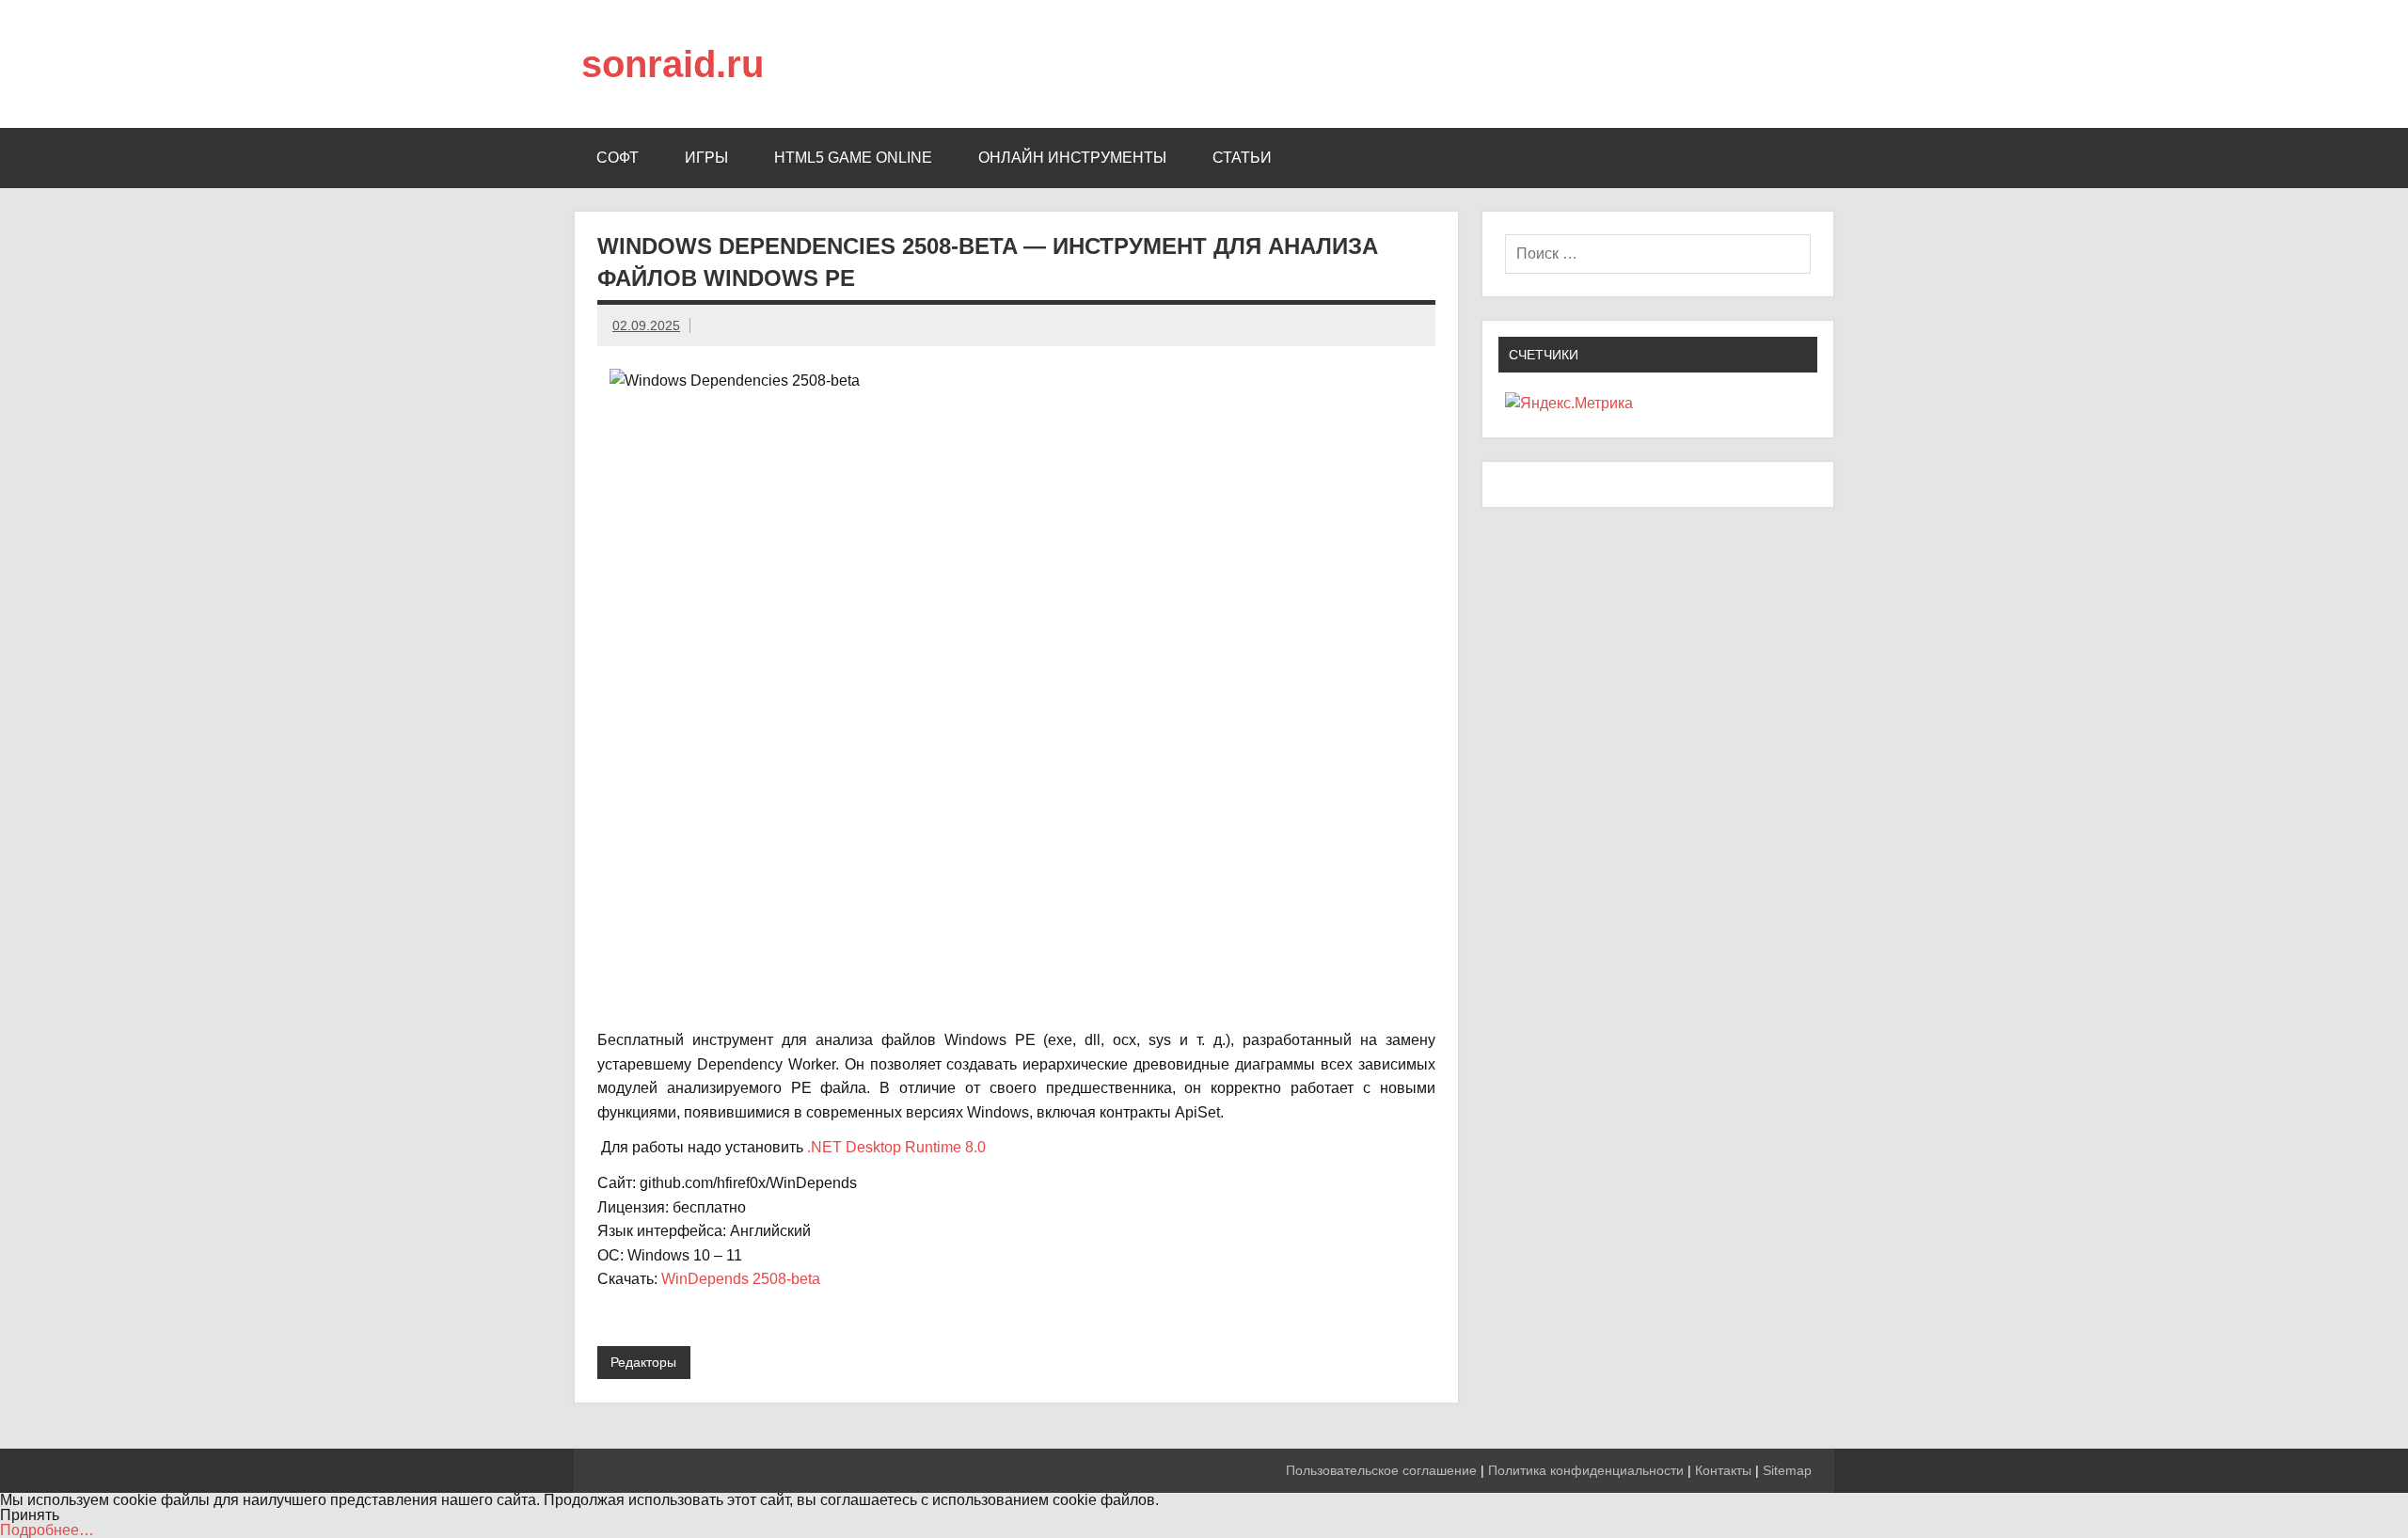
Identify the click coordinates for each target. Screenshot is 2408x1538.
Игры (706, 158)
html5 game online (853, 158)
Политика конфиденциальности (1586, 1470)
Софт (618, 158)
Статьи (1242, 158)
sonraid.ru (673, 64)
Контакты (1723, 1470)
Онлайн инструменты (1072, 158)
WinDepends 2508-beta (741, 1279)
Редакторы (643, 1362)
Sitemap (1787, 1470)
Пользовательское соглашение (1381, 1470)
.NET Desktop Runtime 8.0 (896, 1147)
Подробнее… (47, 1530)
